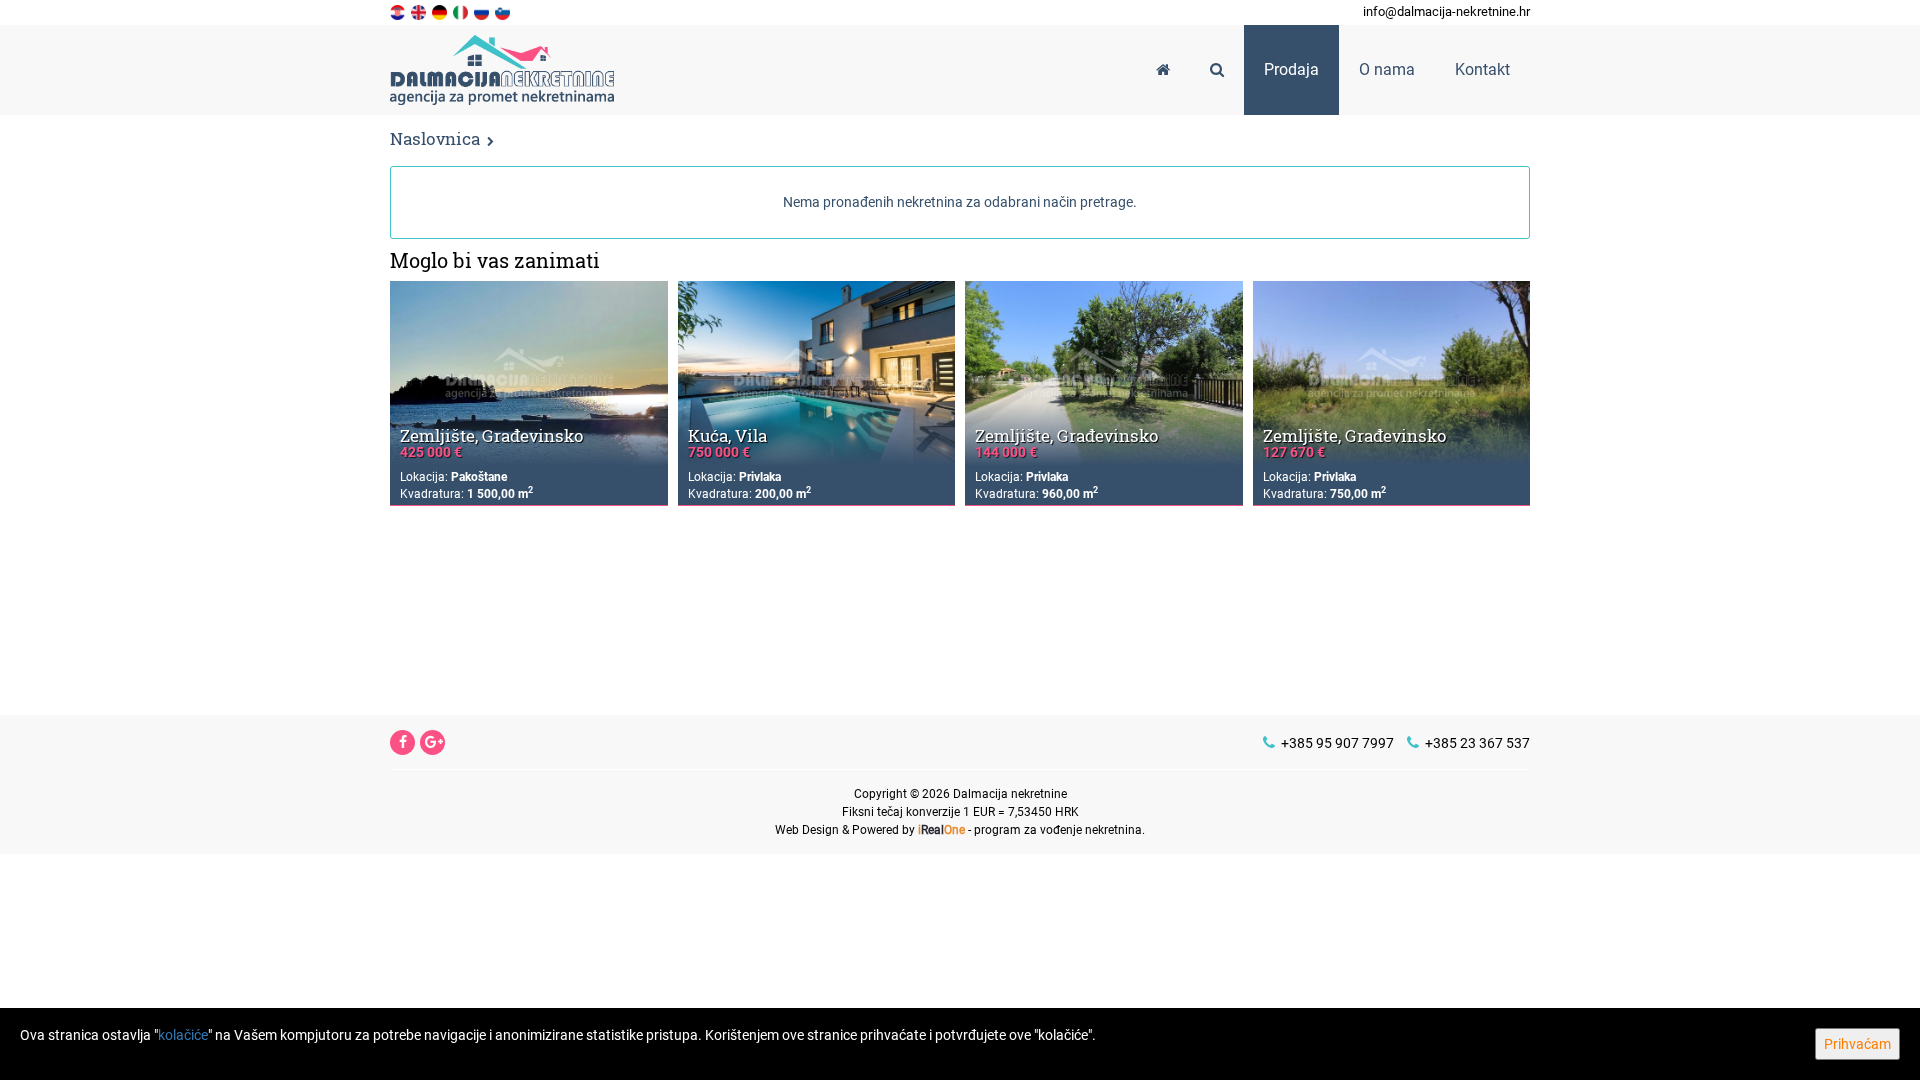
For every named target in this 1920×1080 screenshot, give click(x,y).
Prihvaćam (1857, 1044)
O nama (1387, 69)
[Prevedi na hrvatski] (399, 11)
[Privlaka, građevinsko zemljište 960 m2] (1104, 373)
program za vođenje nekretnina (1058, 830)
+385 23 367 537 (1476, 743)
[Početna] (1163, 70)
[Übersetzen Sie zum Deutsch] (441, 11)
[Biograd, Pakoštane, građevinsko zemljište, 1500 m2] (529, 373)
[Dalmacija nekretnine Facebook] (403, 742)
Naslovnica (435, 138)
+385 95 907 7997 (1336, 743)
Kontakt (1482, 69)
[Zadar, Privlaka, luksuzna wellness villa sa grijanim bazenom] (817, 373)
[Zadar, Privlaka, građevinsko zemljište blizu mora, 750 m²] (1392, 373)
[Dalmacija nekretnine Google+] (434, 742)
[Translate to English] (420, 11)
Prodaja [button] (1291, 69)
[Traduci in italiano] (462, 11)
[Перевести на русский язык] (483, 11)
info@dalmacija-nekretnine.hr (1446, 11)
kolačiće (183, 1035)
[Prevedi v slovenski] (504, 11)
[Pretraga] (1217, 70)
